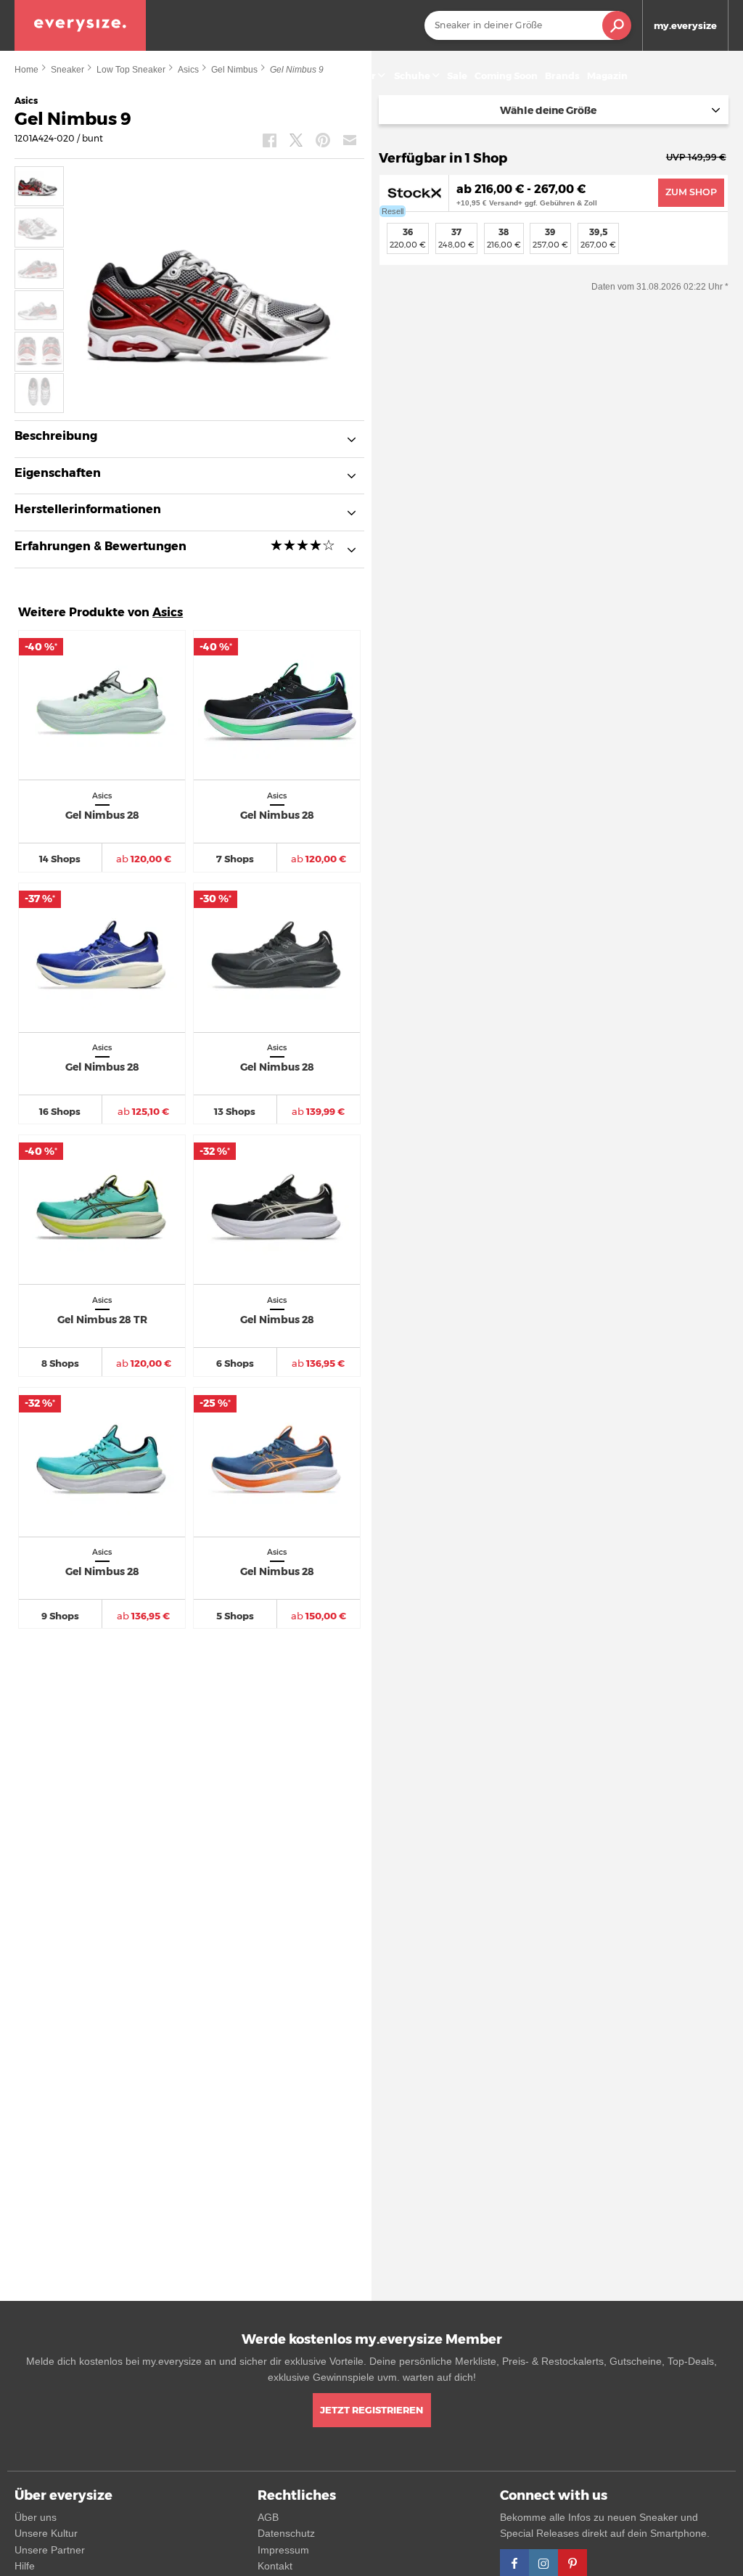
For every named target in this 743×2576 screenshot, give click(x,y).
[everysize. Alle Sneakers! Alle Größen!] (80, 25)
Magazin (607, 75)
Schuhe (412, 75)
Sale (457, 75)
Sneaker (356, 75)
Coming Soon (506, 75)
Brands (562, 75)
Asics (168, 612)
